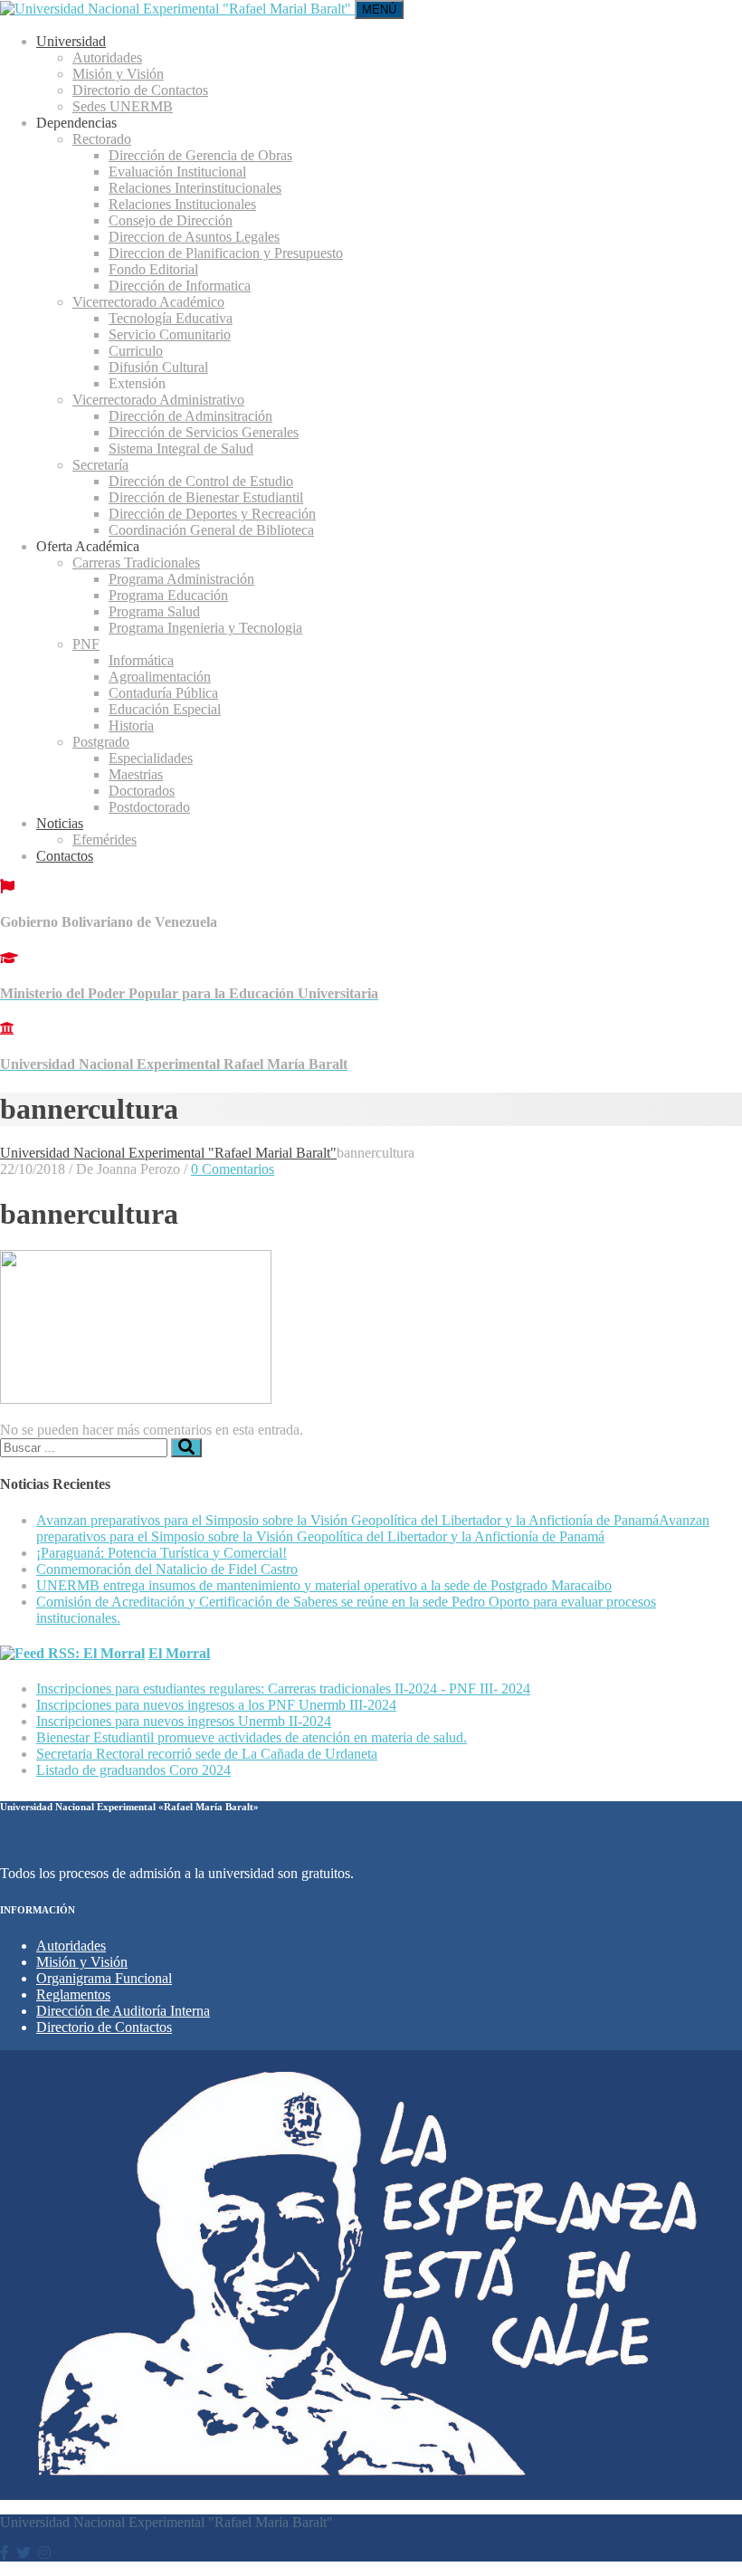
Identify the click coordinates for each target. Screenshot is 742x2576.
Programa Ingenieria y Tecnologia (205, 628)
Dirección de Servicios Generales (204, 432)
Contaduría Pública (163, 693)
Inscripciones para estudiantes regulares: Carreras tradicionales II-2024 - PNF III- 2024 (283, 1689)
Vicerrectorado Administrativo (158, 400)
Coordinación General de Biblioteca (211, 530)
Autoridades (107, 57)
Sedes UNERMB (123, 106)
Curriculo (136, 351)
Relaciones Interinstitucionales (195, 188)
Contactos (65, 856)
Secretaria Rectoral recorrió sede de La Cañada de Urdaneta (207, 1754)
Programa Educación (168, 595)
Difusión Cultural (158, 367)
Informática (141, 660)
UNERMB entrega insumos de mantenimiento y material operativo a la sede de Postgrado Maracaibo (324, 1585)
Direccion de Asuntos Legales (194, 237)
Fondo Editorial (153, 269)
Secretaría (100, 465)
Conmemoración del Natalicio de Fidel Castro (167, 1569)
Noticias (60, 823)
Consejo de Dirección (171, 220)
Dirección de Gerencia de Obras (200, 155)
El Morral (179, 1653)
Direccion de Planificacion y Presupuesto (226, 253)
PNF (86, 644)
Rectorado (102, 139)
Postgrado (101, 742)
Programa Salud (154, 611)
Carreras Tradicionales (136, 563)
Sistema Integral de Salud (181, 448)
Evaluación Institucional (177, 172)
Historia (131, 725)
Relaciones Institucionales (182, 204)
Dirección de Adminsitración (190, 416)
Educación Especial (165, 709)
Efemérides (105, 840)
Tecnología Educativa (171, 318)
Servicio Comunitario (170, 334)
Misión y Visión (118, 74)
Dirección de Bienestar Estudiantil (206, 497)
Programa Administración (181, 579)
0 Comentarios (233, 1169)
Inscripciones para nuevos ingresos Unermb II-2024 (184, 1721)
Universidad (71, 41)
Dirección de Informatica (180, 286)
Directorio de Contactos (140, 90)
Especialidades (151, 758)
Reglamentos (73, 1994)
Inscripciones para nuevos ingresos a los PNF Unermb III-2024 (216, 1705)
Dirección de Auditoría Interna (123, 2011)
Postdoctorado (149, 807)
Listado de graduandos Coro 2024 (133, 1770)
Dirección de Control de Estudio (201, 481)
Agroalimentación (160, 677)
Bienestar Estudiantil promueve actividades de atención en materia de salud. (252, 1737)
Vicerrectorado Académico (148, 302)
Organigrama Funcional (104, 1978)
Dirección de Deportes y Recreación (212, 514)
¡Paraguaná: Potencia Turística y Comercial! (162, 1553)
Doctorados (142, 791)
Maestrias (136, 774)
